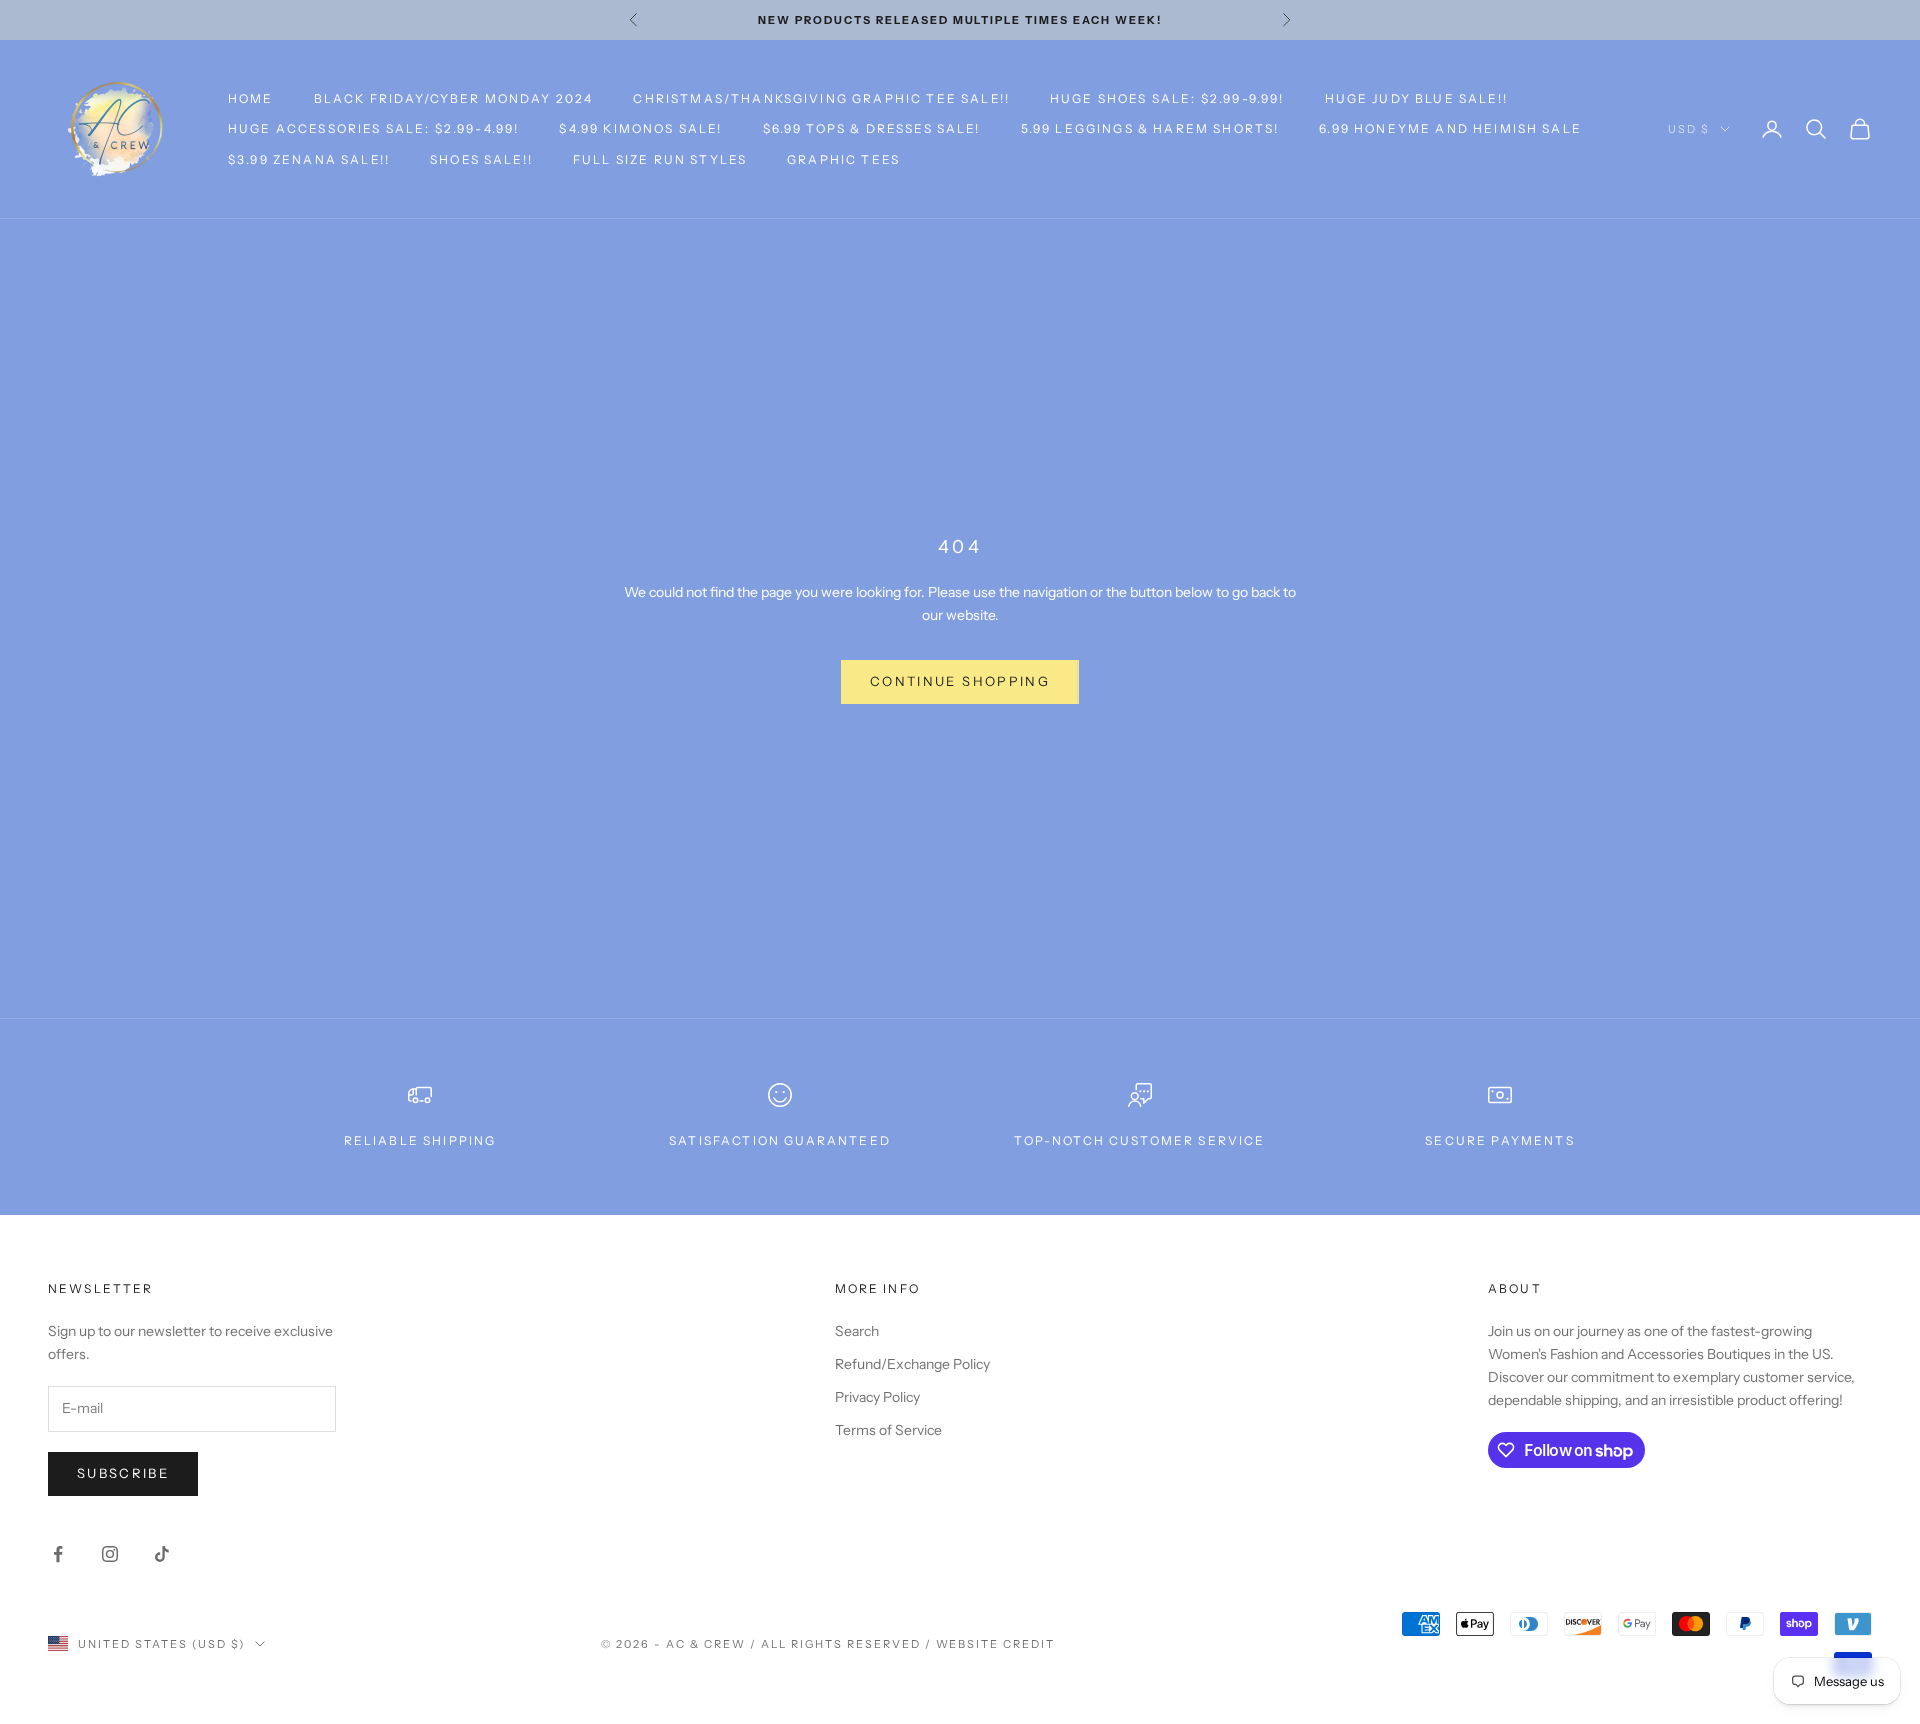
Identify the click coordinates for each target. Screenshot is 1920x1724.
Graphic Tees (843, 159)
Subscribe (123, 1473)
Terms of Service (888, 1430)
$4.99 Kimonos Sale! (640, 128)
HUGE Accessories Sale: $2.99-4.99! (373, 128)
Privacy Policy (877, 1397)
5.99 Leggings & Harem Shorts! (1150, 128)
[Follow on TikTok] (162, 1554)
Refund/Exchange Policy (912, 1364)
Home (251, 98)
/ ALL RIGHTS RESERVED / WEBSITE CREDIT (902, 1644)
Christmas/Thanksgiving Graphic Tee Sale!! (821, 98)
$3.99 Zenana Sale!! (309, 159)
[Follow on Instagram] (110, 1554)
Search (857, 1331)
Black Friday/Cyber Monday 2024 (454, 98)
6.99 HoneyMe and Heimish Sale (1450, 128)
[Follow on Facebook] (58, 1554)
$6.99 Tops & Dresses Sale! (872, 128)
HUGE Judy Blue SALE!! (1416, 98)
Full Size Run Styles (660, 159)
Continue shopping (960, 681)
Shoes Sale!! (481, 159)
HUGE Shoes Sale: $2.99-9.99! (1167, 98)
